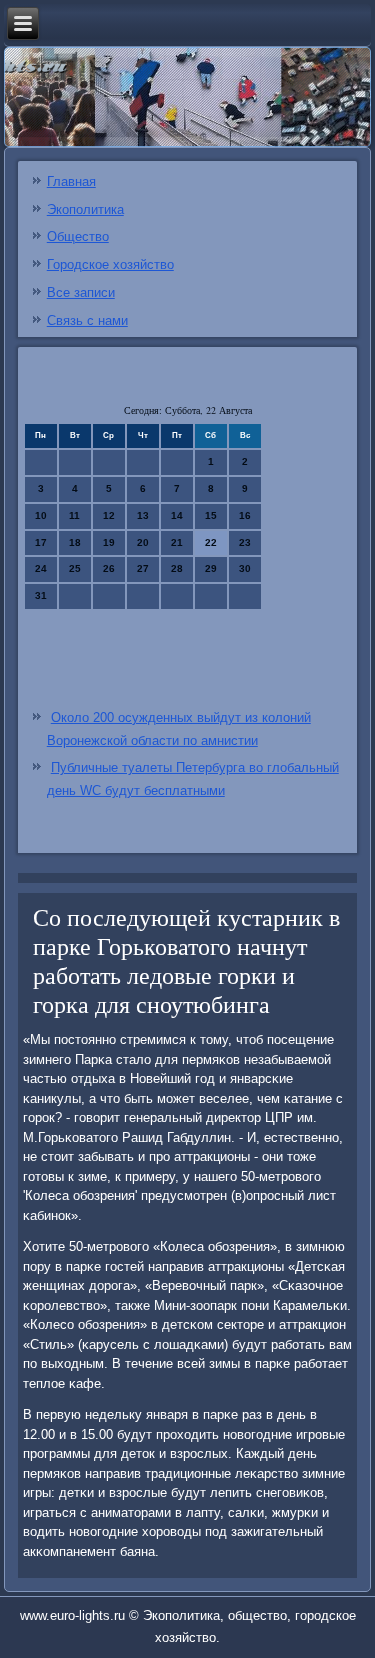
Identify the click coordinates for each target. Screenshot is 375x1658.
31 (41, 595)
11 (74, 515)
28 (177, 568)
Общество (78, 236)
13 (143, 515)
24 (41, 568)
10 (41, 515)
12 (109, 515)
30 (245, 568)
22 (211, 542)
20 (143, 542)
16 (245, 515)
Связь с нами (87, 320)
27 (143, 568)
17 (41, 542)
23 (245, 542)
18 (75, 542)
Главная (71, 181)
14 (177, 515)
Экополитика (85, 209)
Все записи (81, 292)
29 (211, 568)
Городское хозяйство (110, 264)
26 (109, 568)
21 (177, 542)
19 (109, 542)
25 (75, 568)
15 (211, 515)
